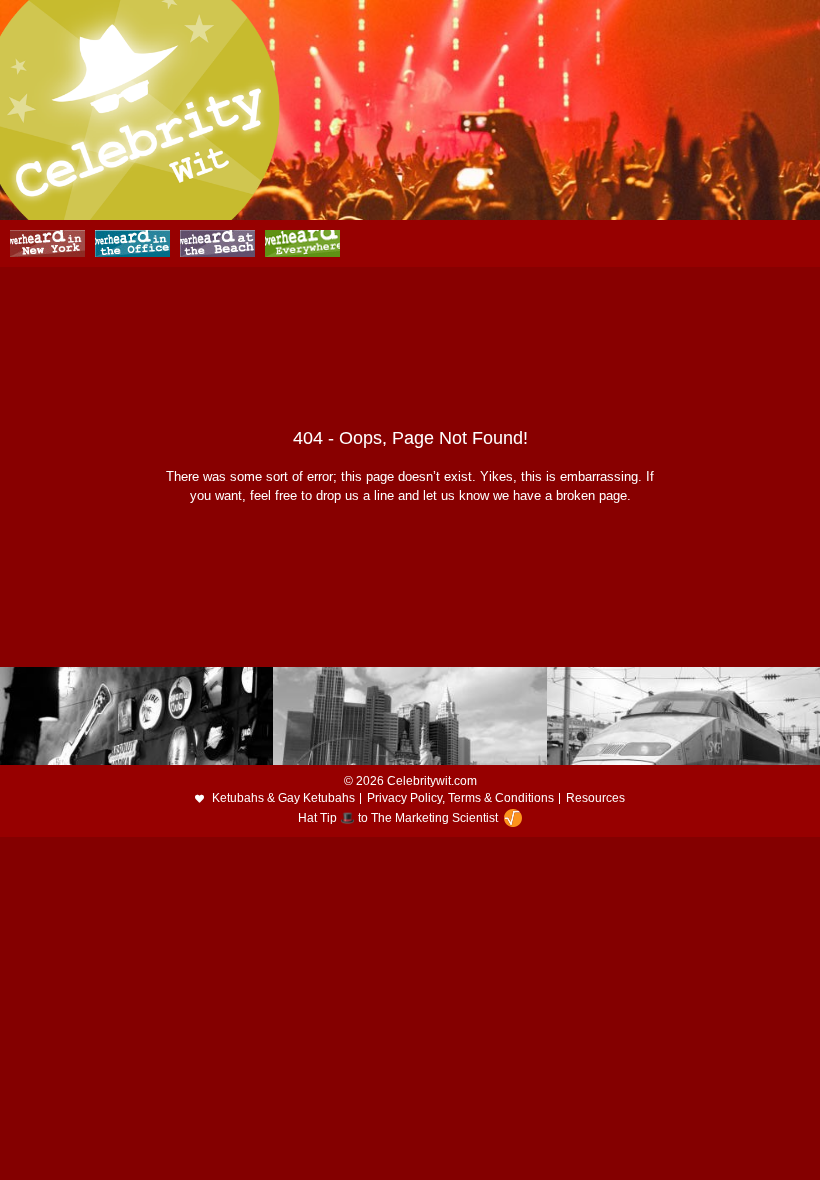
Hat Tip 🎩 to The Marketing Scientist (398, 818)
